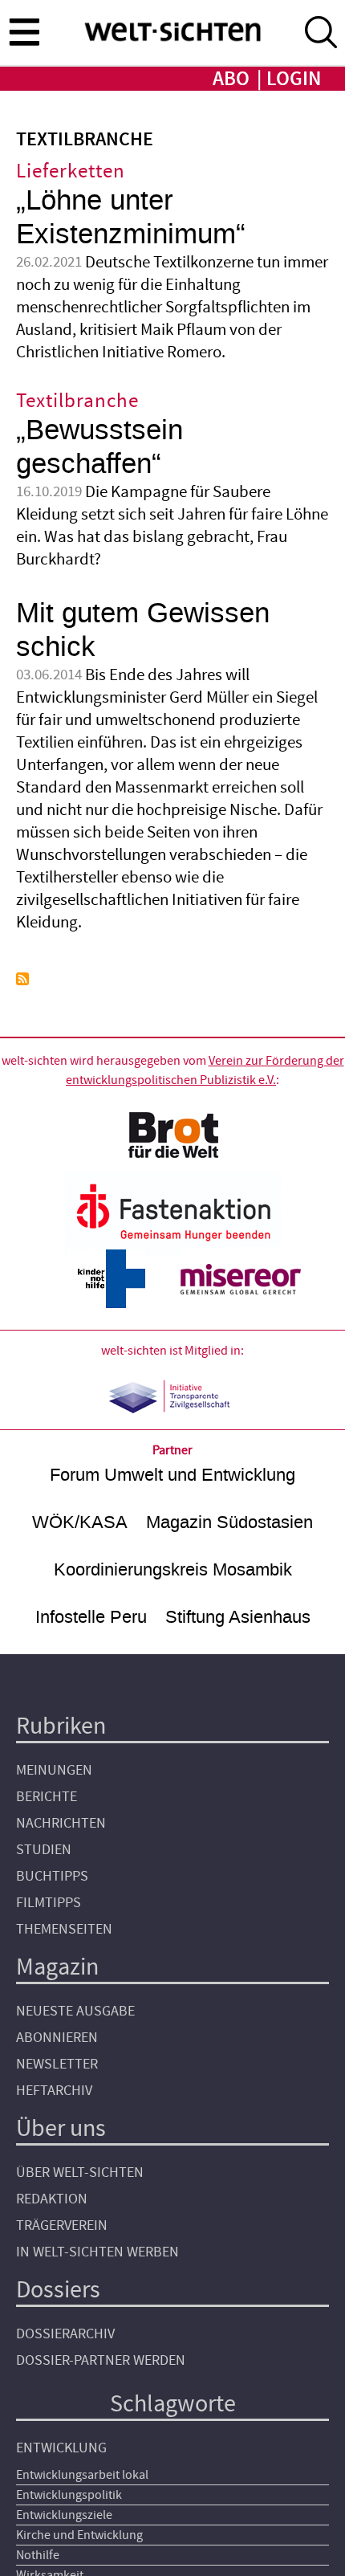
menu (24, 31)
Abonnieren (57, 2038)
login (294, 79)
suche (321, 32)
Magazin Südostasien (229, 1522)
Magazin (57, 1967)
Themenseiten (64, 1929)
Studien (44, 1850)
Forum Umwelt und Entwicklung (172, 1475)
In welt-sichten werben (97, 2252)
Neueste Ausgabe (75, 2011)
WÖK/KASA (80, 1522)
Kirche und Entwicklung (79, 2535)
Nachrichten (61, 1823)
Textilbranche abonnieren (22, 979)
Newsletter (57, 2064)
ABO (231, 79)
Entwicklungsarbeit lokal (82, 2475)
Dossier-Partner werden (101, 2360)
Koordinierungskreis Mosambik (173, 1569)
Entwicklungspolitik (69, 2495)
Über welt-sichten (80, 2172)
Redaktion (52, 2199)
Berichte (47, 1797)
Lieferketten (71, 171)
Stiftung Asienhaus (238, 1617)
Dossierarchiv (65, 2334)
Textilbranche (77, 401)
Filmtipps (49, 1903)
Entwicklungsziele (64, 2515)
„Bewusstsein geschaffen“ (99, 447)
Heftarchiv (54, 2091)
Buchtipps (52, 1876)
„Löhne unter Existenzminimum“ (131, 217)
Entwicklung (61, 2448)
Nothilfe (38, 2555)
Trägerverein (62, 2225)
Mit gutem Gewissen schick (143, 630)
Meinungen (54, 1770)
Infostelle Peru (91, 1617)
